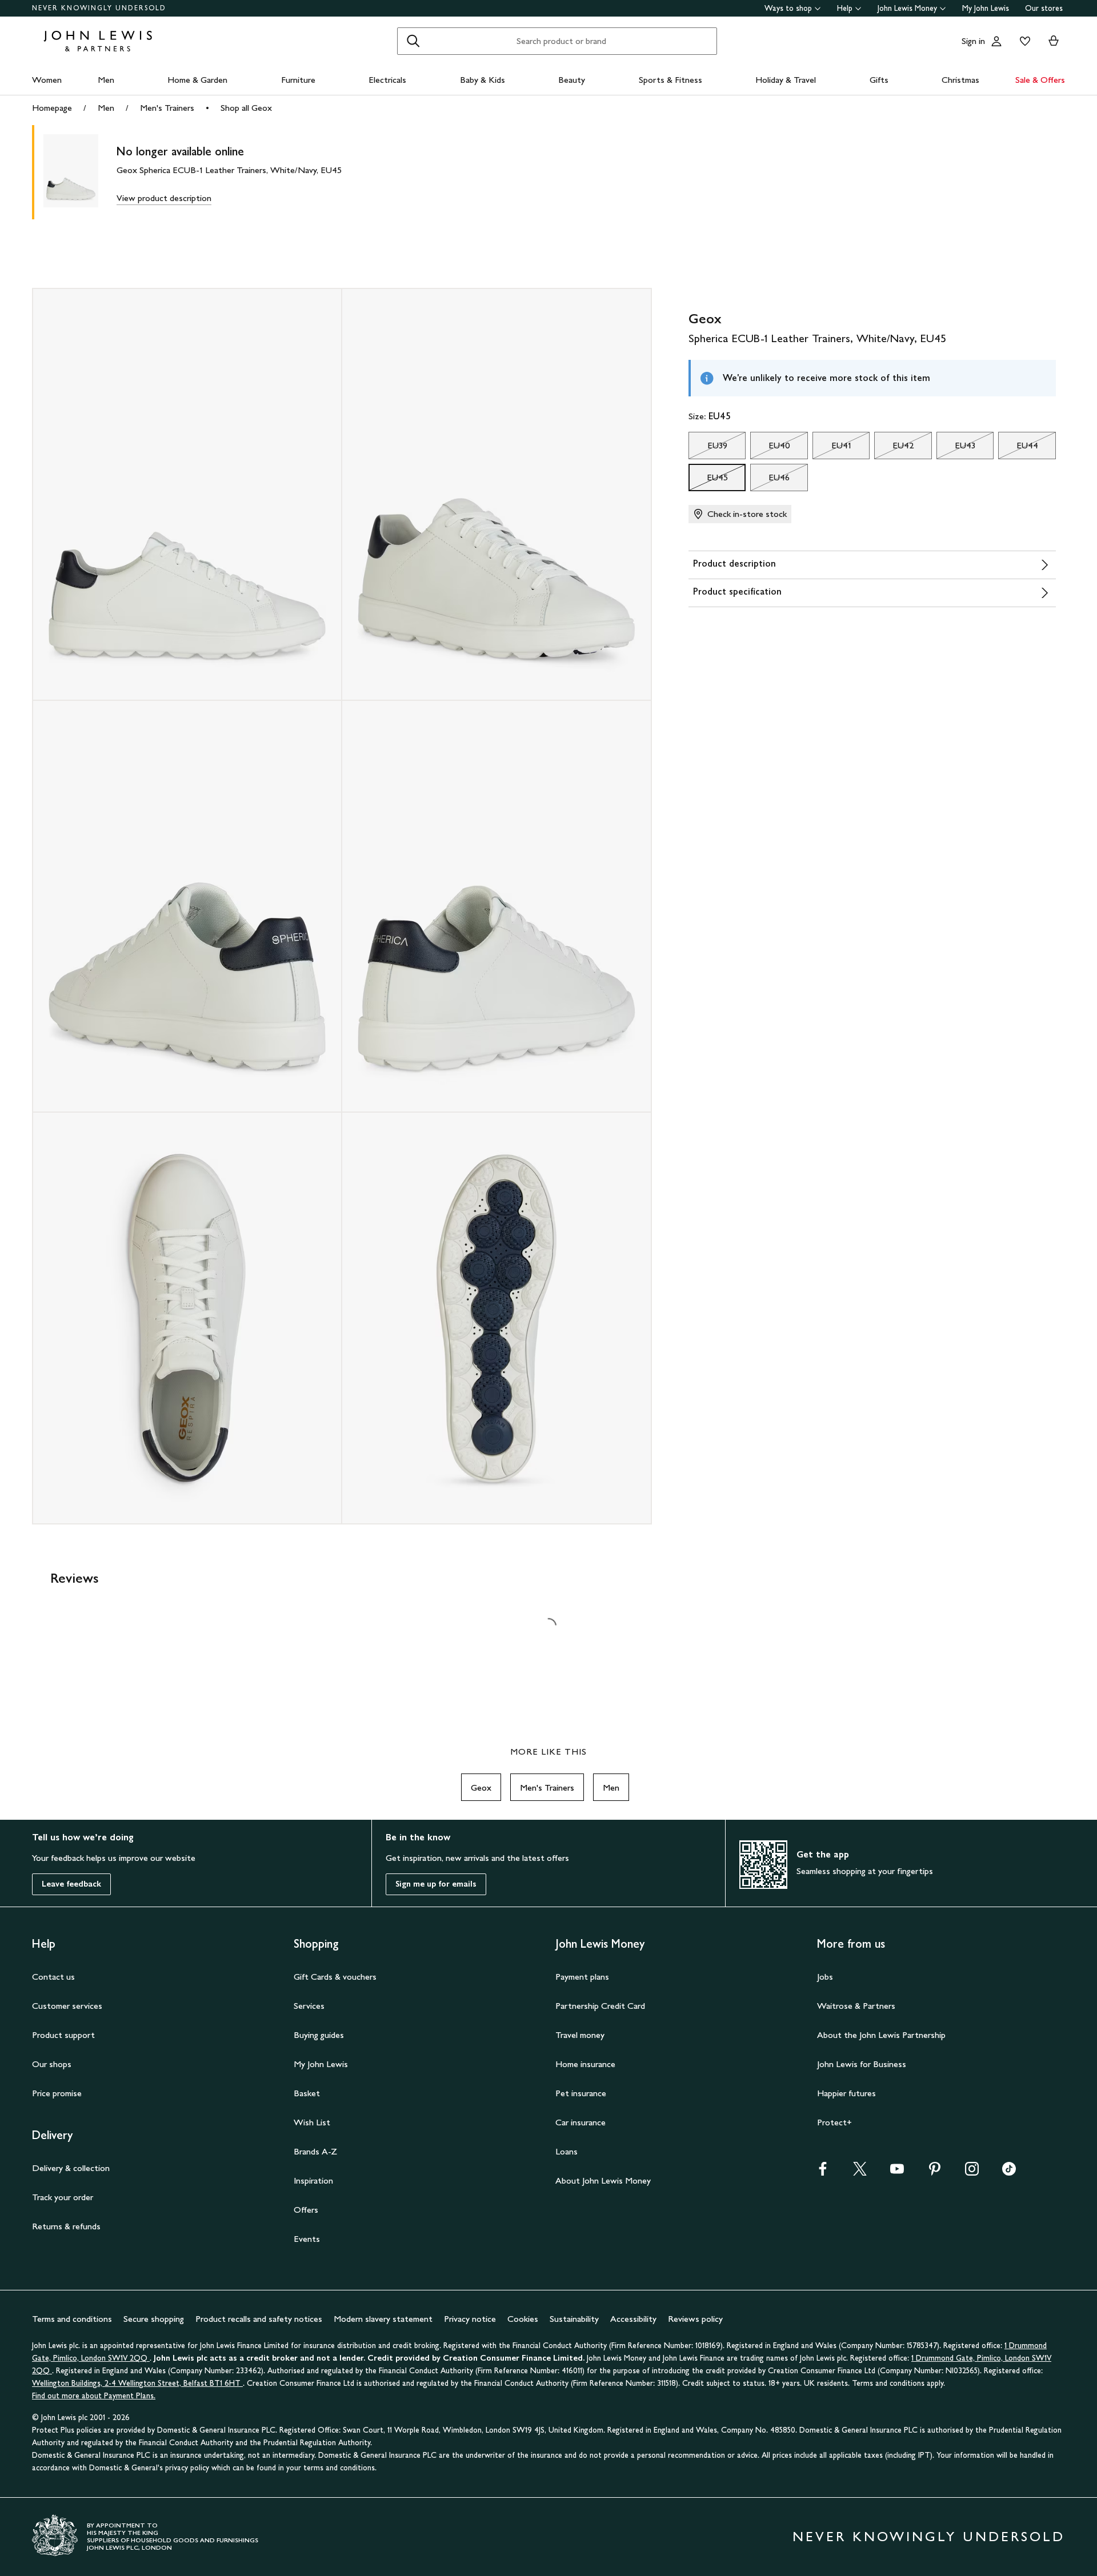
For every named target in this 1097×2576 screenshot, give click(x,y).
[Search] (413, 41)
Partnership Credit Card (600, 2006)
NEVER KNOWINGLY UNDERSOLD (99, 8)
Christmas (960, 80)
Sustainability (574, 2319)
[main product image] (80, 172)
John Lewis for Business (862, 2064)
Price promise (57, 2093)
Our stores (1044, 8)
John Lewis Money (907, 8)
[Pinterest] (935, 2172)
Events (307, 2239)
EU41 (832, 448)
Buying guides (319, 2035)
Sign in (973, 41)
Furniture (298, 80)
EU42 (894, 448)
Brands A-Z (315, 2151)
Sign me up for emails (436, 1884)
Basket (307, 2093)
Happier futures (846, 2093)
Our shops (52, 2064)
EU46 (770, 480)
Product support (63, 2035)
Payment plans (582, 1977)
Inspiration (313, 2180)
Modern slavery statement (383, 2319)
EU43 (956, 448)
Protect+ (834, 2122)
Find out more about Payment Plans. (94, 2396)
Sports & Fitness (670, 80)
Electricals (387, 80)
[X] (860, 2172)
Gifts (879, 80)
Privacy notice (470, 2319)
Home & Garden (197, 80)
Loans (566, 2151)
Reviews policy (695, 2319)
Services (309, 2006)
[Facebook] (823, 2172)
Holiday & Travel (786, 80)
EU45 (708, 480)
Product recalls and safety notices (259, 2319)
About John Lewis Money (603, 2180)
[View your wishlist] (1023, 41)
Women (47, 80)
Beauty (572, 80)
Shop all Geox (246, 108)
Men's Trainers (167, 108)
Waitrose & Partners (856, 2006)
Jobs (825, 1977)
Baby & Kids (483, 80)
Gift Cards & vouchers (335, 1977)
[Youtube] (897, 2172)
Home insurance (585, 2064)
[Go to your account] (996, 41)
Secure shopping (154, 2319)
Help (845, 8)
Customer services (67, 2006)
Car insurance (580, 2122)
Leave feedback (71, 1884)
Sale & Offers (1040, 80)
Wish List (312, 2122)
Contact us (53, 1977)
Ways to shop (788, 8)
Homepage (52, 108)
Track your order (63, 2197)
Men (106, 80)
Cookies (523, 2319)
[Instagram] (972, 2172)
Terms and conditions (72, 2319)
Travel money (580, 2035)
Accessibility (633, 2319)
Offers (306, 2210)
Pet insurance (581, 2093)
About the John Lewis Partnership (881, 2035)
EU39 (708, 448)
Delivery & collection (71, 2168)
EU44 (1018, 448)
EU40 (770, 448)
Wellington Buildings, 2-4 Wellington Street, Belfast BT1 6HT (137, 2383)
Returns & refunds (66, 2226)
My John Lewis (986, 8)
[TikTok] (1009, 2172)
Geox (481, 1787)
